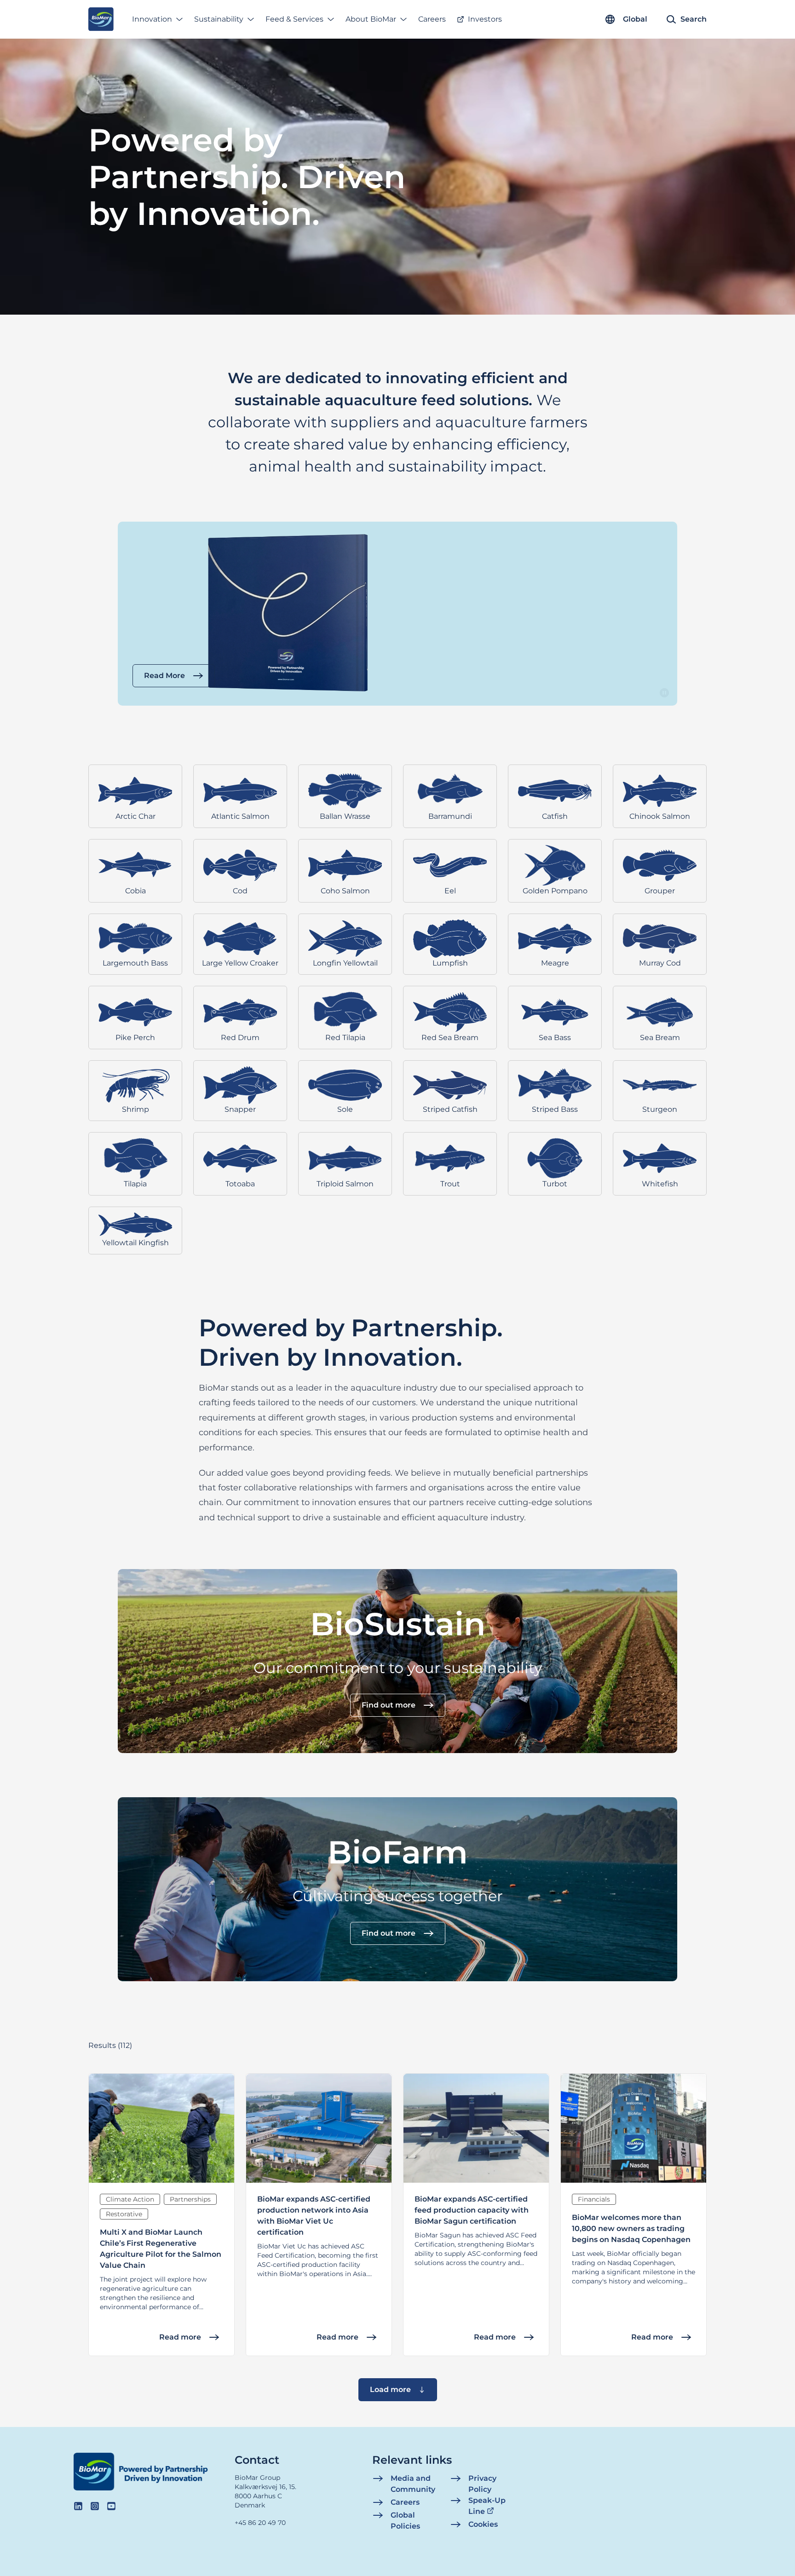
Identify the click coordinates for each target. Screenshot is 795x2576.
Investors (485, 19)
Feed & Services (294, 19)
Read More (164, 676)
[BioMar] (101, 19)
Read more (180, 2337)
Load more (390, 2389)
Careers (432, 19)
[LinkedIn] (78, 2506)
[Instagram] (95, 2506)
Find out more (389, 1705)
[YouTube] (111, 2506)
